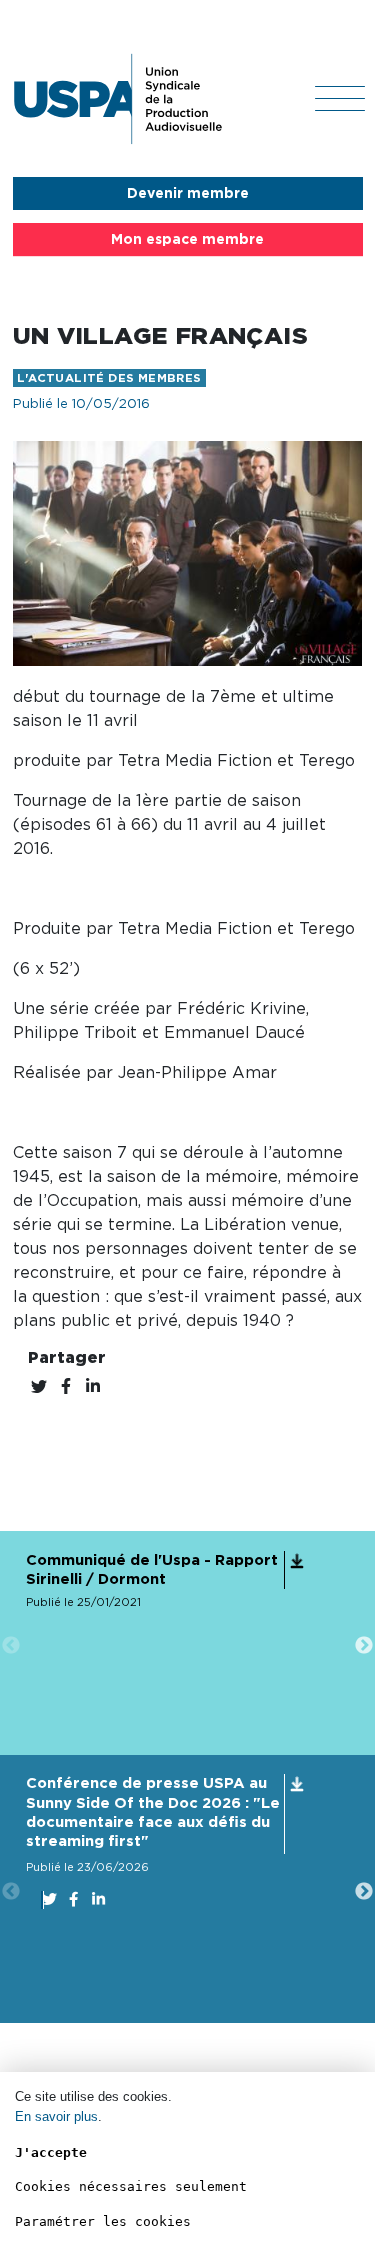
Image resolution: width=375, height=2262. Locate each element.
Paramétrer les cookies (103, 2221)
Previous (11, 1646)
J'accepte (51, 2152)
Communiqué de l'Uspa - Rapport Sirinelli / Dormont (152, 1570)
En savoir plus (56, 2116)
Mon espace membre (187, 240)
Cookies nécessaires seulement (131, 2186)
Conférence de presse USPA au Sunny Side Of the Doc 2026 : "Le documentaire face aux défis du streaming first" (153, 1812)
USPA (118, 99)
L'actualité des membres (109, 378)
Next (364, 1646)
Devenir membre (188, 194)
